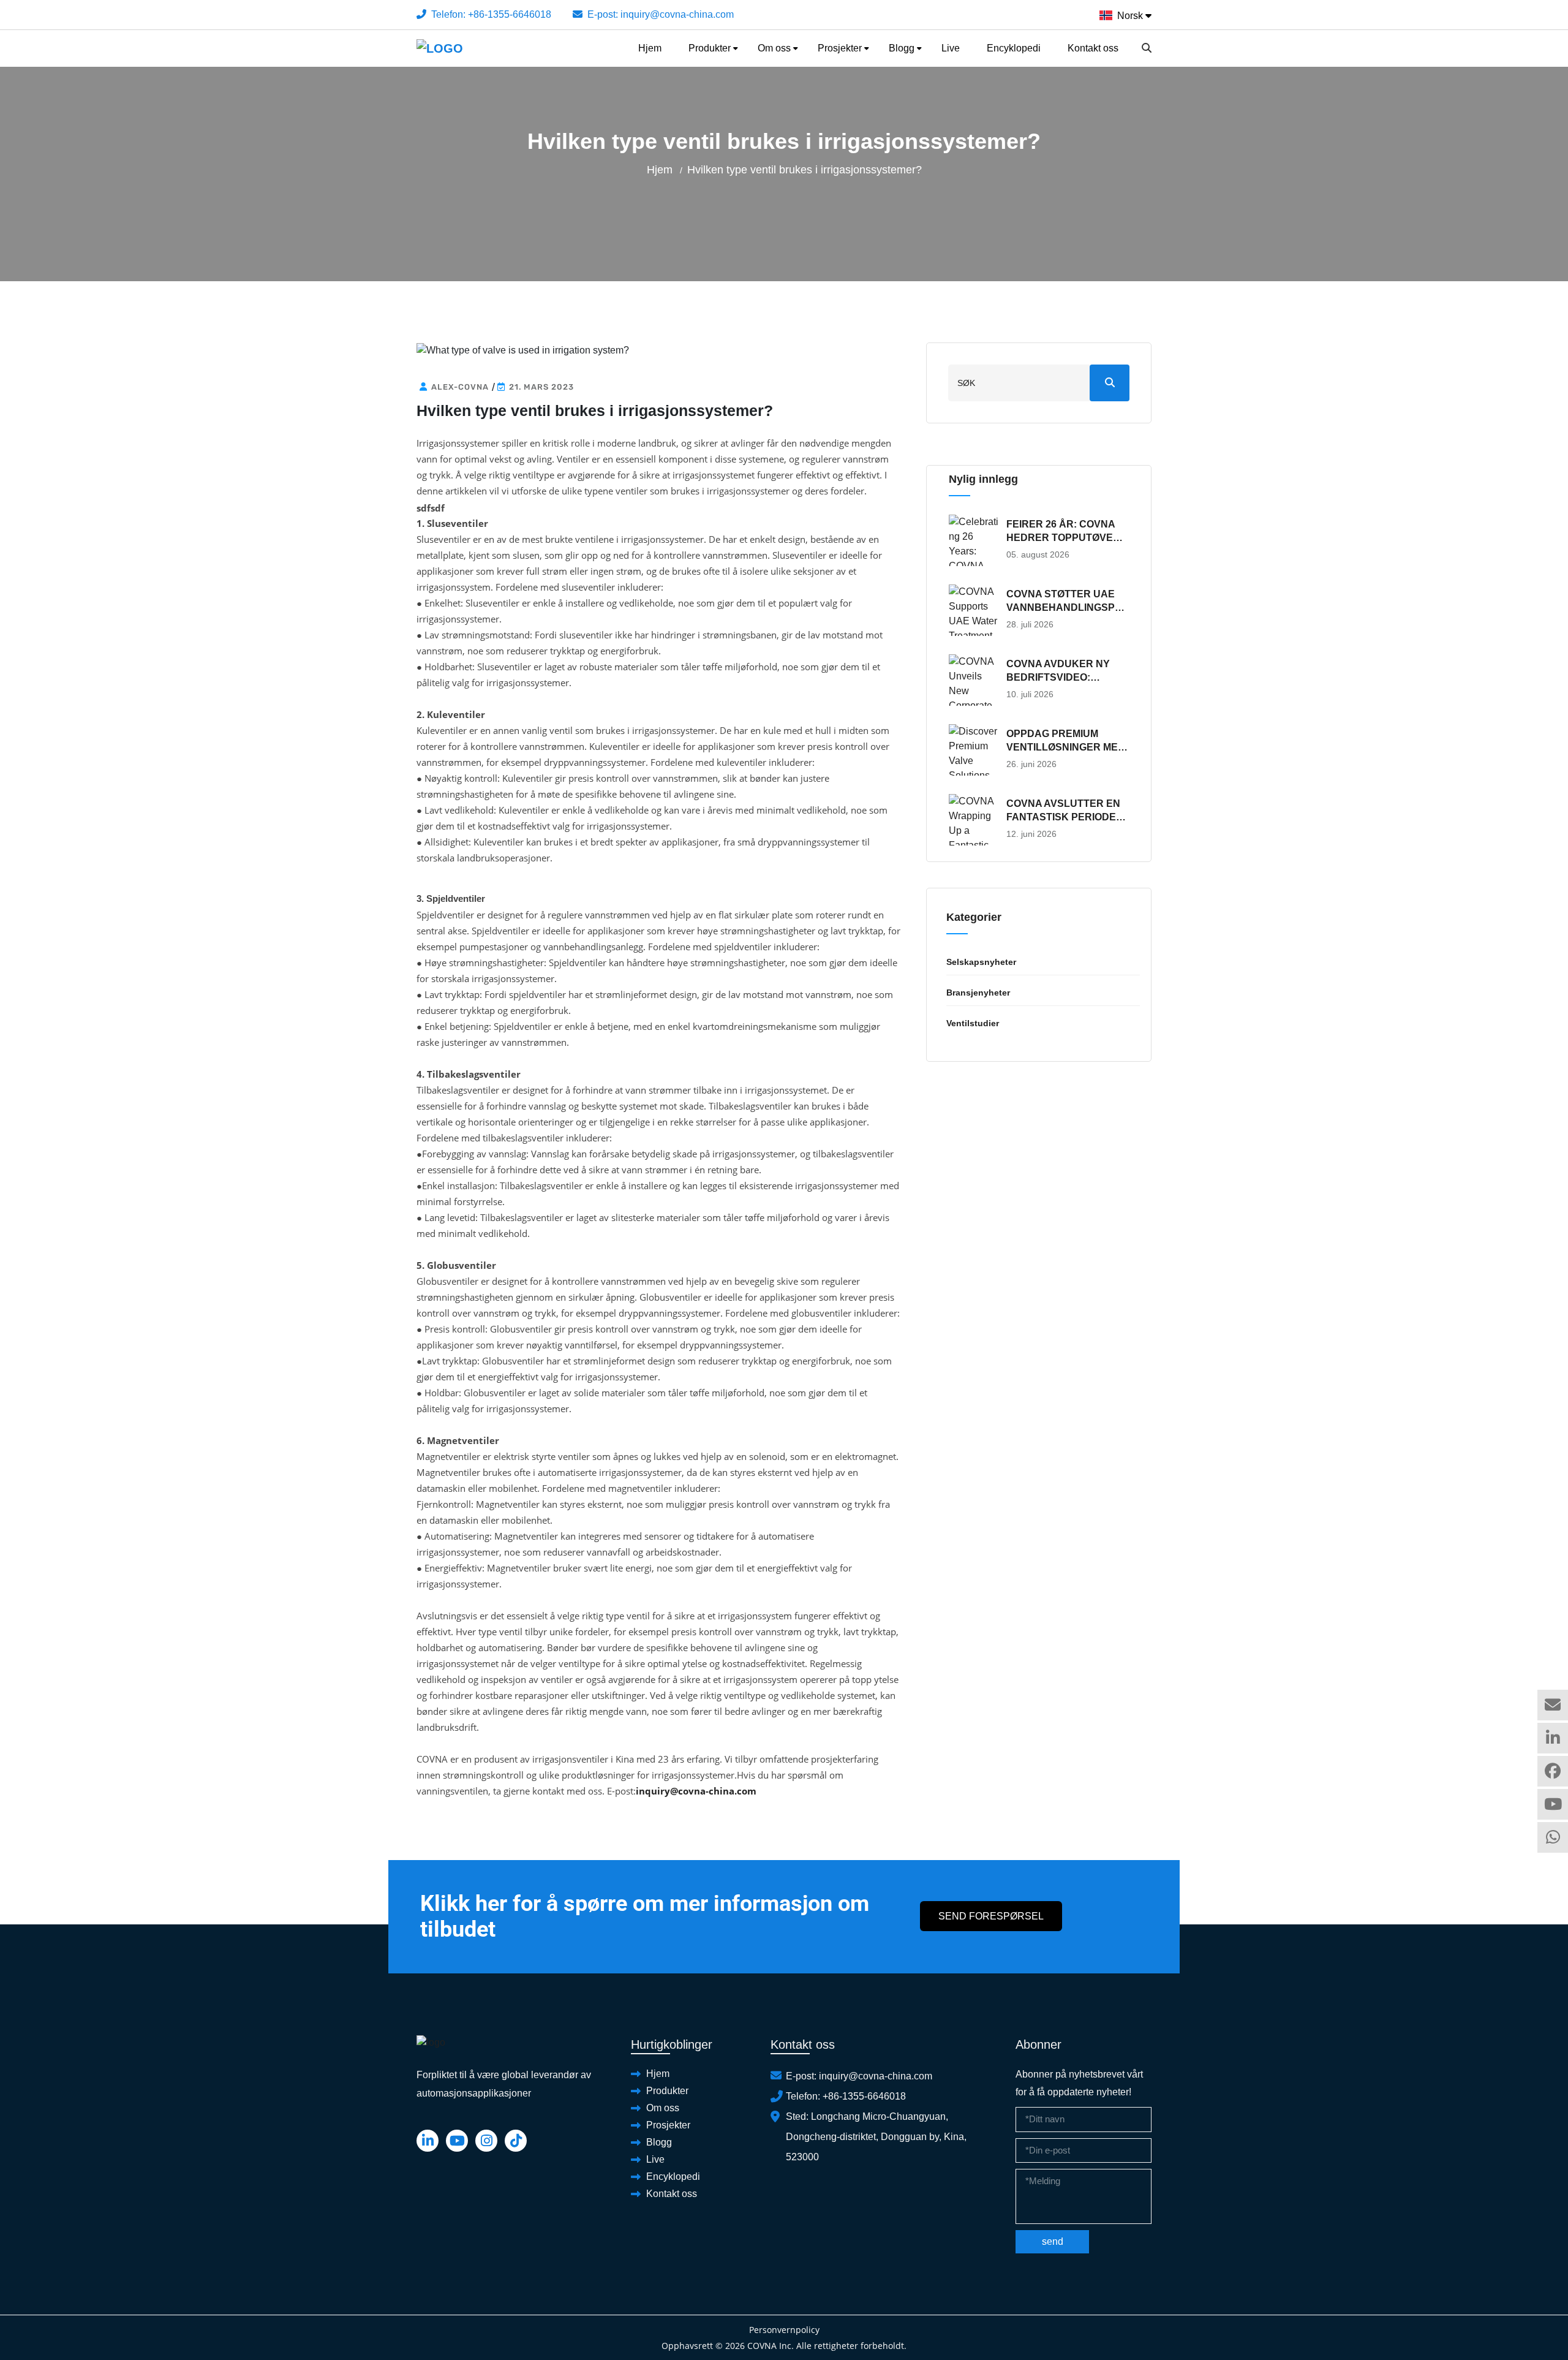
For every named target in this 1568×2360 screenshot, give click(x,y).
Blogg (902, 48)
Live (951, 48)
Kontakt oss (1093, 48)
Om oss (774, 48)
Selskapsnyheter (981, 962)
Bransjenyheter (978, 993)
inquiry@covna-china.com (677, 14)
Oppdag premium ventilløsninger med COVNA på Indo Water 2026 (1066, 741)
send (1053, 2241)
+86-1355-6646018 (510, 14)
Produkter (710, 48)
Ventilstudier (973, 1023)
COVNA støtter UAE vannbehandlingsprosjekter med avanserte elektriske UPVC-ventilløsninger (1064, 602)
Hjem (650, 48)
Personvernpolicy (784, 2330)
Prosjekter (840, 48)
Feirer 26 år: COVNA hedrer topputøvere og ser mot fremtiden (1067, 532)
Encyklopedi (1014, 48)
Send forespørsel (991, 1916)
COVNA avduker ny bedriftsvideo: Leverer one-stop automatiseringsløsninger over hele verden (1065, 671)
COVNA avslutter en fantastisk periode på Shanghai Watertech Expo (1063, 811)
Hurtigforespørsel (1553, 1705)
